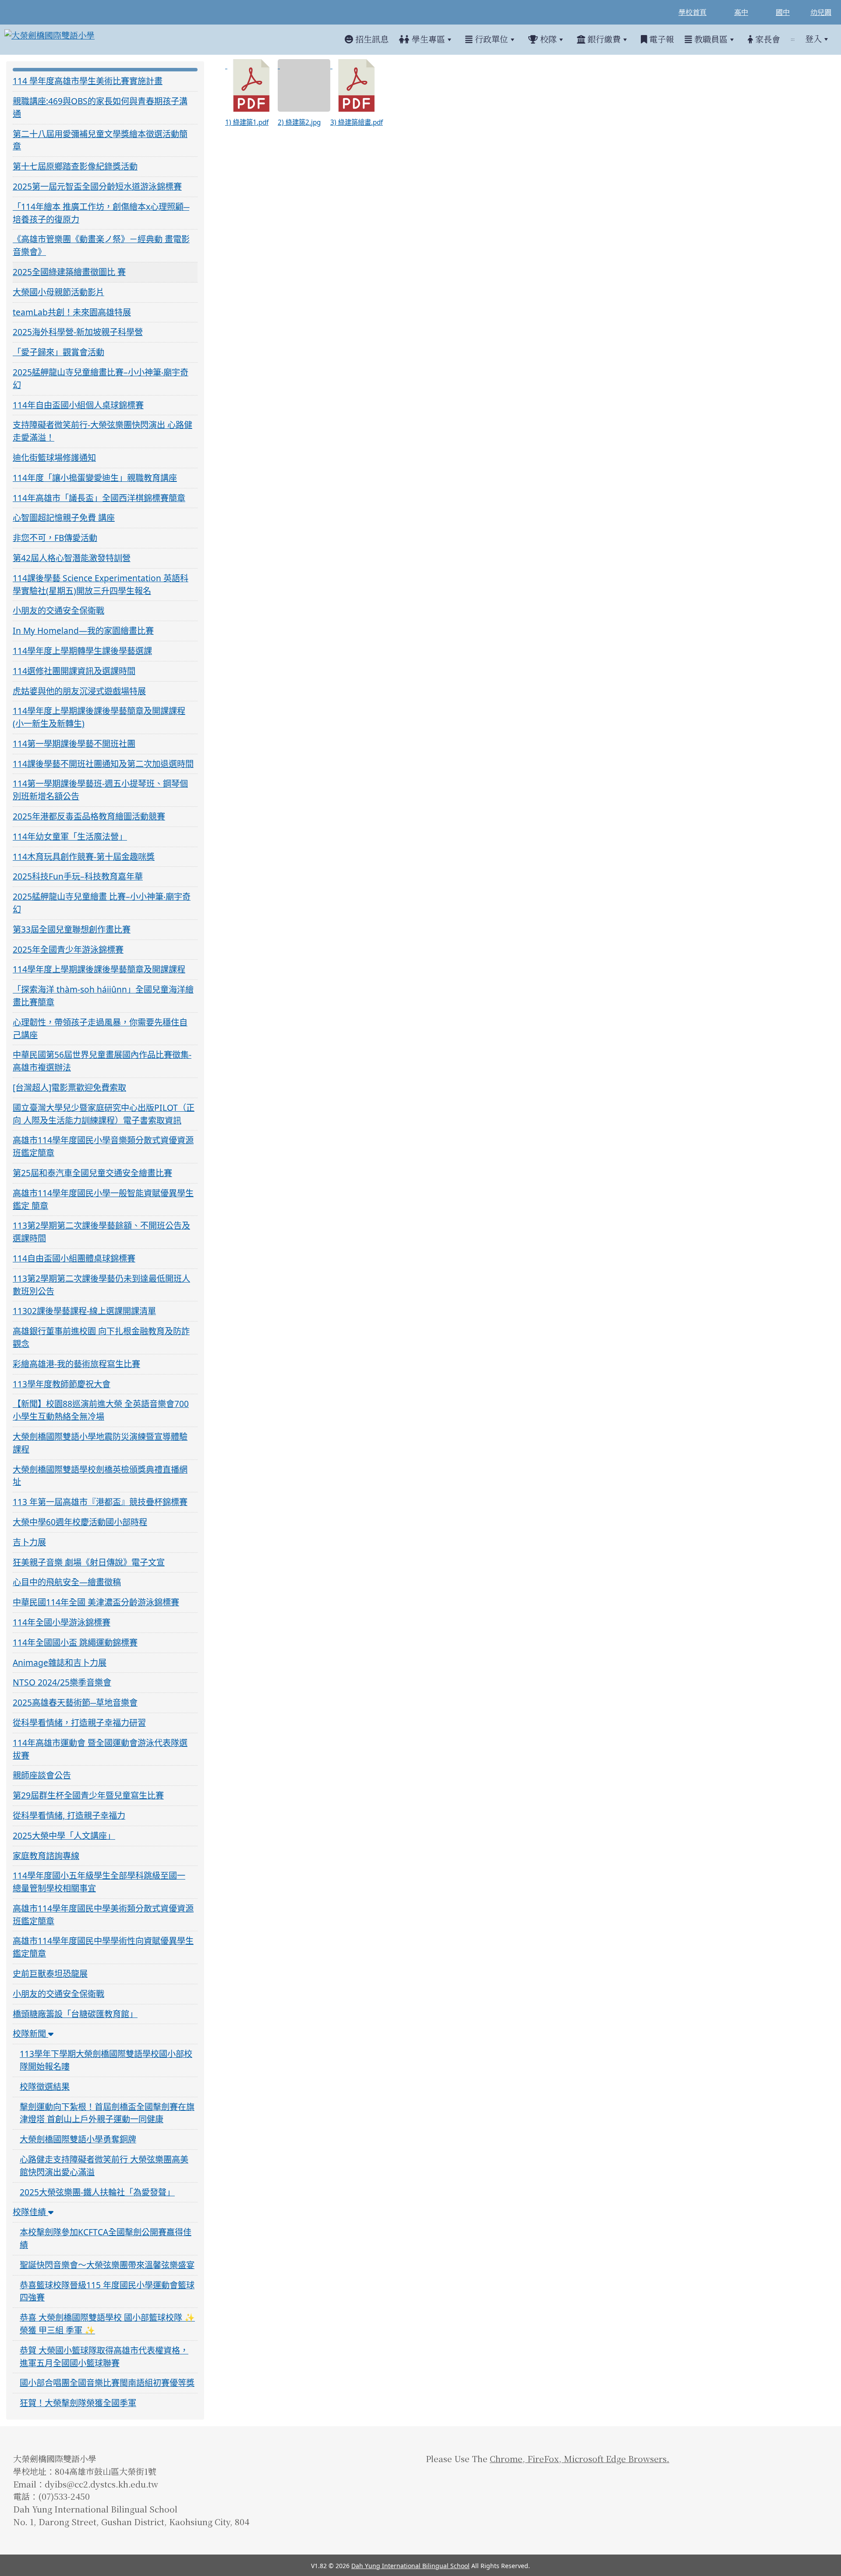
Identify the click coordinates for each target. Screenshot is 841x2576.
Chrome (506, 2458)
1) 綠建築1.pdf (247, 122)
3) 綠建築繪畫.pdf (357, 122)
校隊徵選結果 (45, 2087)
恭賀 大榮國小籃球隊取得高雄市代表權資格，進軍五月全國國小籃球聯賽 (104, 2357)
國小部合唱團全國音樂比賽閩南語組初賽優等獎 (107, 2383)
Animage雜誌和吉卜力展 (60, 1663)
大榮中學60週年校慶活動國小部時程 (80, 1522)
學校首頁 (693, 12)
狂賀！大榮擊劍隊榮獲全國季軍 (78, 2403)
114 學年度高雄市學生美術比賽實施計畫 (88, 81)
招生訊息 (371, 39)
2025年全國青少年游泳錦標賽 (68, 949)
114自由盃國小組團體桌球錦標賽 (74, 1258)
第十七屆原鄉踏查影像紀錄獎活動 (75, 166)
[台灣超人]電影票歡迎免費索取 (69, 1087)
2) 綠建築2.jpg (299, 122)
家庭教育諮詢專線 (46, 1856)
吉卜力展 (29, 1542)
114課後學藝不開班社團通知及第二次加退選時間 (103, 764)
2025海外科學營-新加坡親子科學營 (78, 332)
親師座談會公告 (42, 1775)
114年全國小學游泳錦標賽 (62, 1622)
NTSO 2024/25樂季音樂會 (62, 1682)
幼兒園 (821, 12)
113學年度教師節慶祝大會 (62, 1384)
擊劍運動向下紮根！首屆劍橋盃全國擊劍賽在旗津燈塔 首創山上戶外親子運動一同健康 (107, 2113)
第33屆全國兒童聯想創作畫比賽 (72, 929)
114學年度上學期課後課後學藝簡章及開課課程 (99, 969)
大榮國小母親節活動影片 (58, 292)
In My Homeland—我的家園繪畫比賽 (83, 631)
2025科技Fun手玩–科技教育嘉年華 (78, 876)
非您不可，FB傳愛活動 (55, 538)
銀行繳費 (603, 39)
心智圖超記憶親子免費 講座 (64, 518)
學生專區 (427, 39)
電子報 (661, 39)
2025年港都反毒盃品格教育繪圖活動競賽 (89, 816)
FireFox (542, 2458)
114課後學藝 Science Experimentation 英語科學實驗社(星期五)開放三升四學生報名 (101, 584)
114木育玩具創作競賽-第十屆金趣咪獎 (84, 857)
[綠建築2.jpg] (304, 85)
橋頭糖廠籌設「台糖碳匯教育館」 (75, 2014)
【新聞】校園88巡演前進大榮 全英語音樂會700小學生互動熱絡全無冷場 (101, 1410)
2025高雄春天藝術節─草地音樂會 (75, 1702)
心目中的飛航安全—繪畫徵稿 (67, 1582)
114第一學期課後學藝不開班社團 (74, 744)
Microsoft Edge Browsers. (615, 2458)
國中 (783, 12)
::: (793, 39)
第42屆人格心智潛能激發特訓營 (72, 558)
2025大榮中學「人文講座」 (64, 1836)
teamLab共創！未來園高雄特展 (72, 312)
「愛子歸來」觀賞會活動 (58, 352)
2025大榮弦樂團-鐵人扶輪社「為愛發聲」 (97, 2192)
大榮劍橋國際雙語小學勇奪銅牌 (78, 2139)
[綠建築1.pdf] (251, 85)
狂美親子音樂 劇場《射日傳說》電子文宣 (89, 1562)
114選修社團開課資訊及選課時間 (74, 671)
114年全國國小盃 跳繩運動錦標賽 (75, 1642)
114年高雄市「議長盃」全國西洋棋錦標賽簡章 (99, 498)
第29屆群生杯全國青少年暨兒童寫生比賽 (88, 1795)
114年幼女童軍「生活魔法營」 (70, 836)
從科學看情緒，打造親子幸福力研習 (79, 1723)
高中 (741, 12)
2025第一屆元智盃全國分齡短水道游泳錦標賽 (97, 186)
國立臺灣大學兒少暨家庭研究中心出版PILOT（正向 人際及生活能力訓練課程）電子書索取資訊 (104, 1114)
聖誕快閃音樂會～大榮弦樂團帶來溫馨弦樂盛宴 (107, 2265)
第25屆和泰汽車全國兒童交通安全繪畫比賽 (92, 1173)
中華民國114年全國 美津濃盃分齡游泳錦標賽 (96, 1602)
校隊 (547, 39)
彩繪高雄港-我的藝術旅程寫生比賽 (76, 1364)
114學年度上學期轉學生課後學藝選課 (82, 651)
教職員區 (710, 39)
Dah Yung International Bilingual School (410, 2566)
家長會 (767, 39)
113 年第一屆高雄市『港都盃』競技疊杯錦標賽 (100, 1502)
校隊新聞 (30, 2034)
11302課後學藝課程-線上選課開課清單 (84, 1311)
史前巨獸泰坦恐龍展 (50, 1974)
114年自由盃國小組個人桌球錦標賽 (78, 405)
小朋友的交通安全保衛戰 (58, 610)
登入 (813, 39)
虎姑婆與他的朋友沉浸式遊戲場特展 (79, 691)
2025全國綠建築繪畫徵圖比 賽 (69, 272)
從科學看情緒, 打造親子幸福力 (69, 1815)
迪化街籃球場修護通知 (54, 458)
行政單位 (490, 39)
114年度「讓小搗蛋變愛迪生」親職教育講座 (95, 478)
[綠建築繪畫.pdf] (357, 85)
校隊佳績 (30, 2212)
